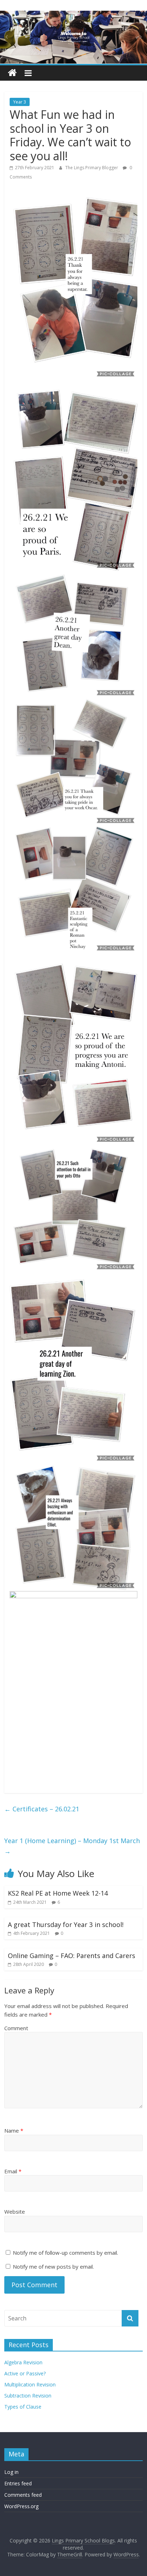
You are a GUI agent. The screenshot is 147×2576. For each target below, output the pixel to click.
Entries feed (18, 2483)
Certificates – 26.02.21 (42, 1809)
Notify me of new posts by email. (53, 2266)
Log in (11, 2472)
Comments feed (23, 2495)
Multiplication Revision (30, 2384)
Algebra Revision (23, 2362)
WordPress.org (21, 2506)
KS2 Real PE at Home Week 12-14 (58, 1893)
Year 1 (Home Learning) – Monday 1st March (72, 1846)
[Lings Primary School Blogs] (12, 73)
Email (13, 2171)
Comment (16, 2028)
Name (14, 2130)
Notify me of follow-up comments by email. (65, 2253)
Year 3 (20, 102)
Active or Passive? (25, 2373)
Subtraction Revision (28, 2396)
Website (15, 2212)
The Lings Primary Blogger (92, 168)
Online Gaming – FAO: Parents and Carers (72, 1956)
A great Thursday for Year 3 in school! (66, 1925)
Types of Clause (23, 2407)
